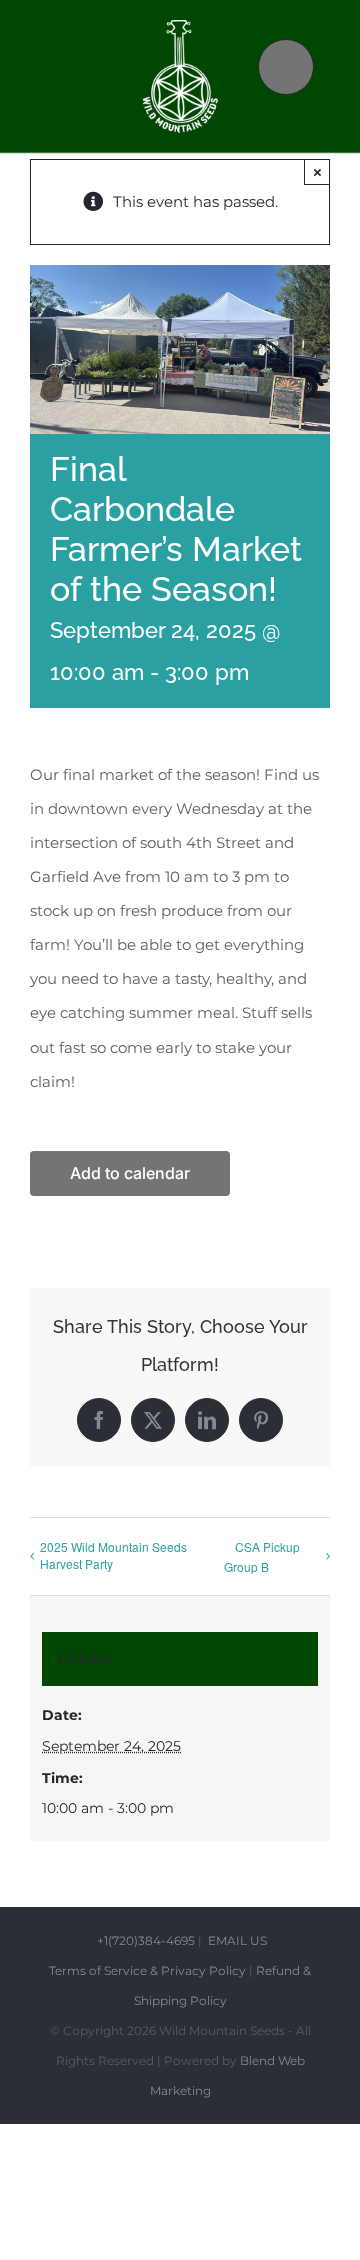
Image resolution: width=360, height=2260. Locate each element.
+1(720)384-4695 (146, 1940)
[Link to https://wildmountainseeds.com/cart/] (286, 67)
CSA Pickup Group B (262, 1557)
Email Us (236, 1940)
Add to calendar (130, 1173)
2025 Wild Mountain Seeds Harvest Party (113, 1555)
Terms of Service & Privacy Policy (147, 1970)
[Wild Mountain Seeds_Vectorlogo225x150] (180, 27)
